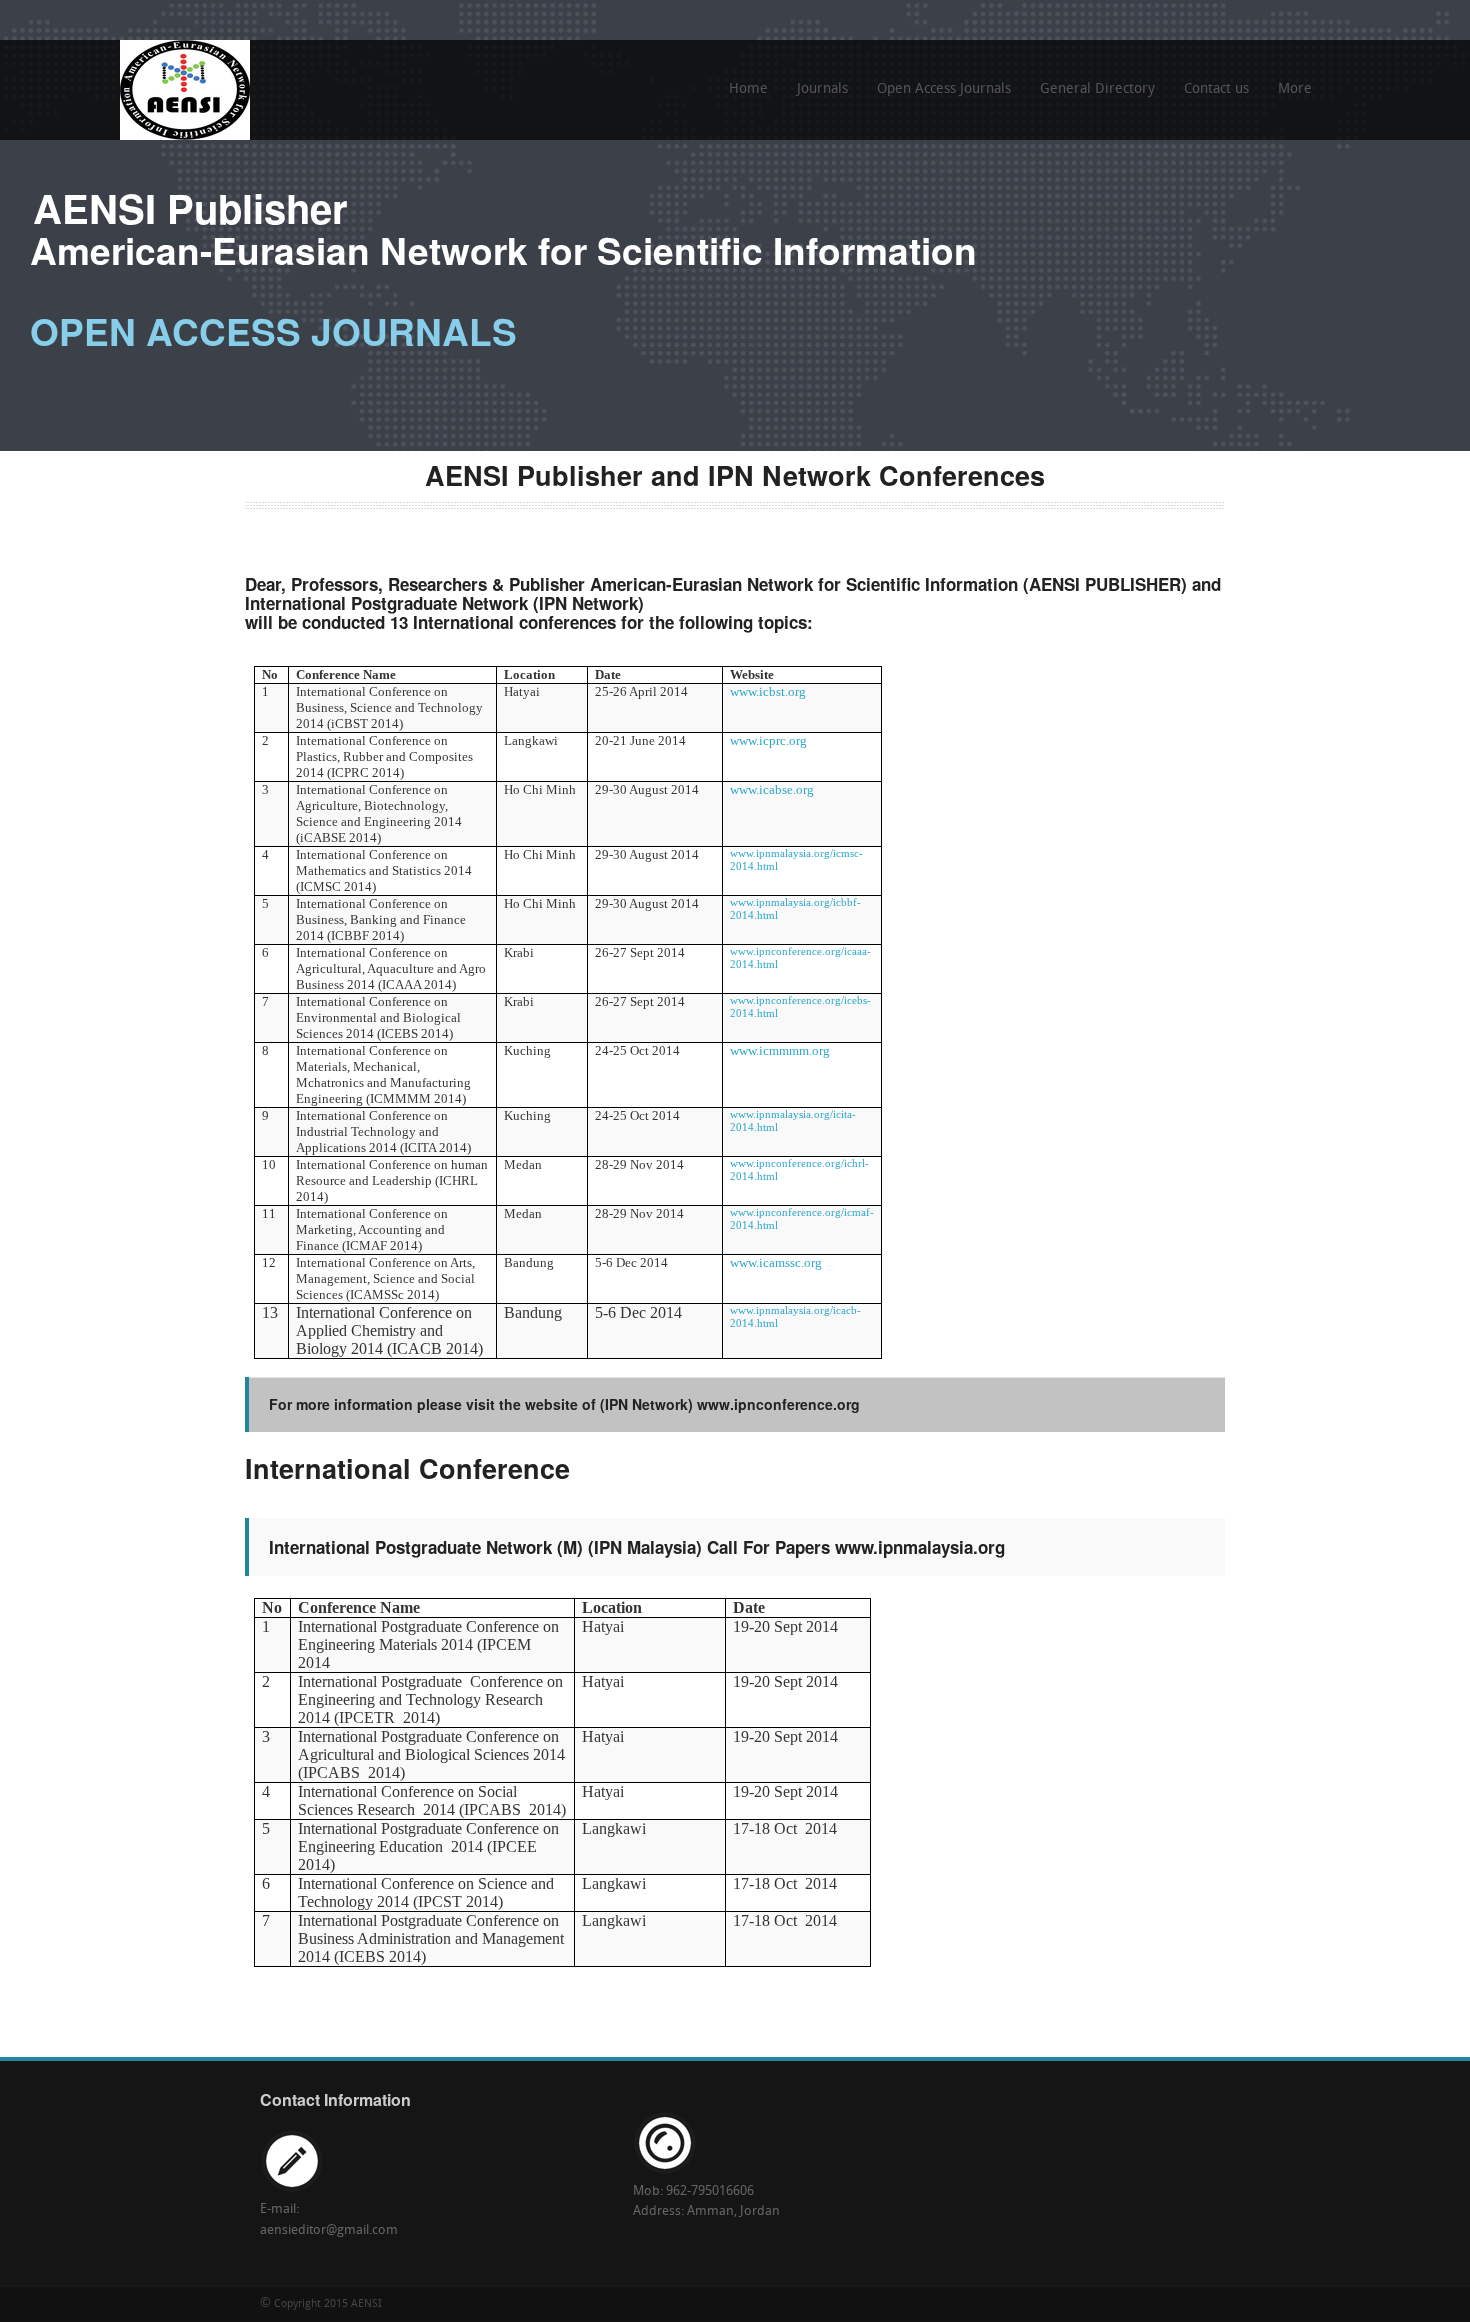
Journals (822, 89)
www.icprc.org (768, 740)
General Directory (1097, 89)
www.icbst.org (768, 691)
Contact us (1216, 89)
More (1289, 96)
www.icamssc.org (776, 1262)
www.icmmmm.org (780, 1050)
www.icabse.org (772, 789)
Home (748, 89)
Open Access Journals (944, 89)
